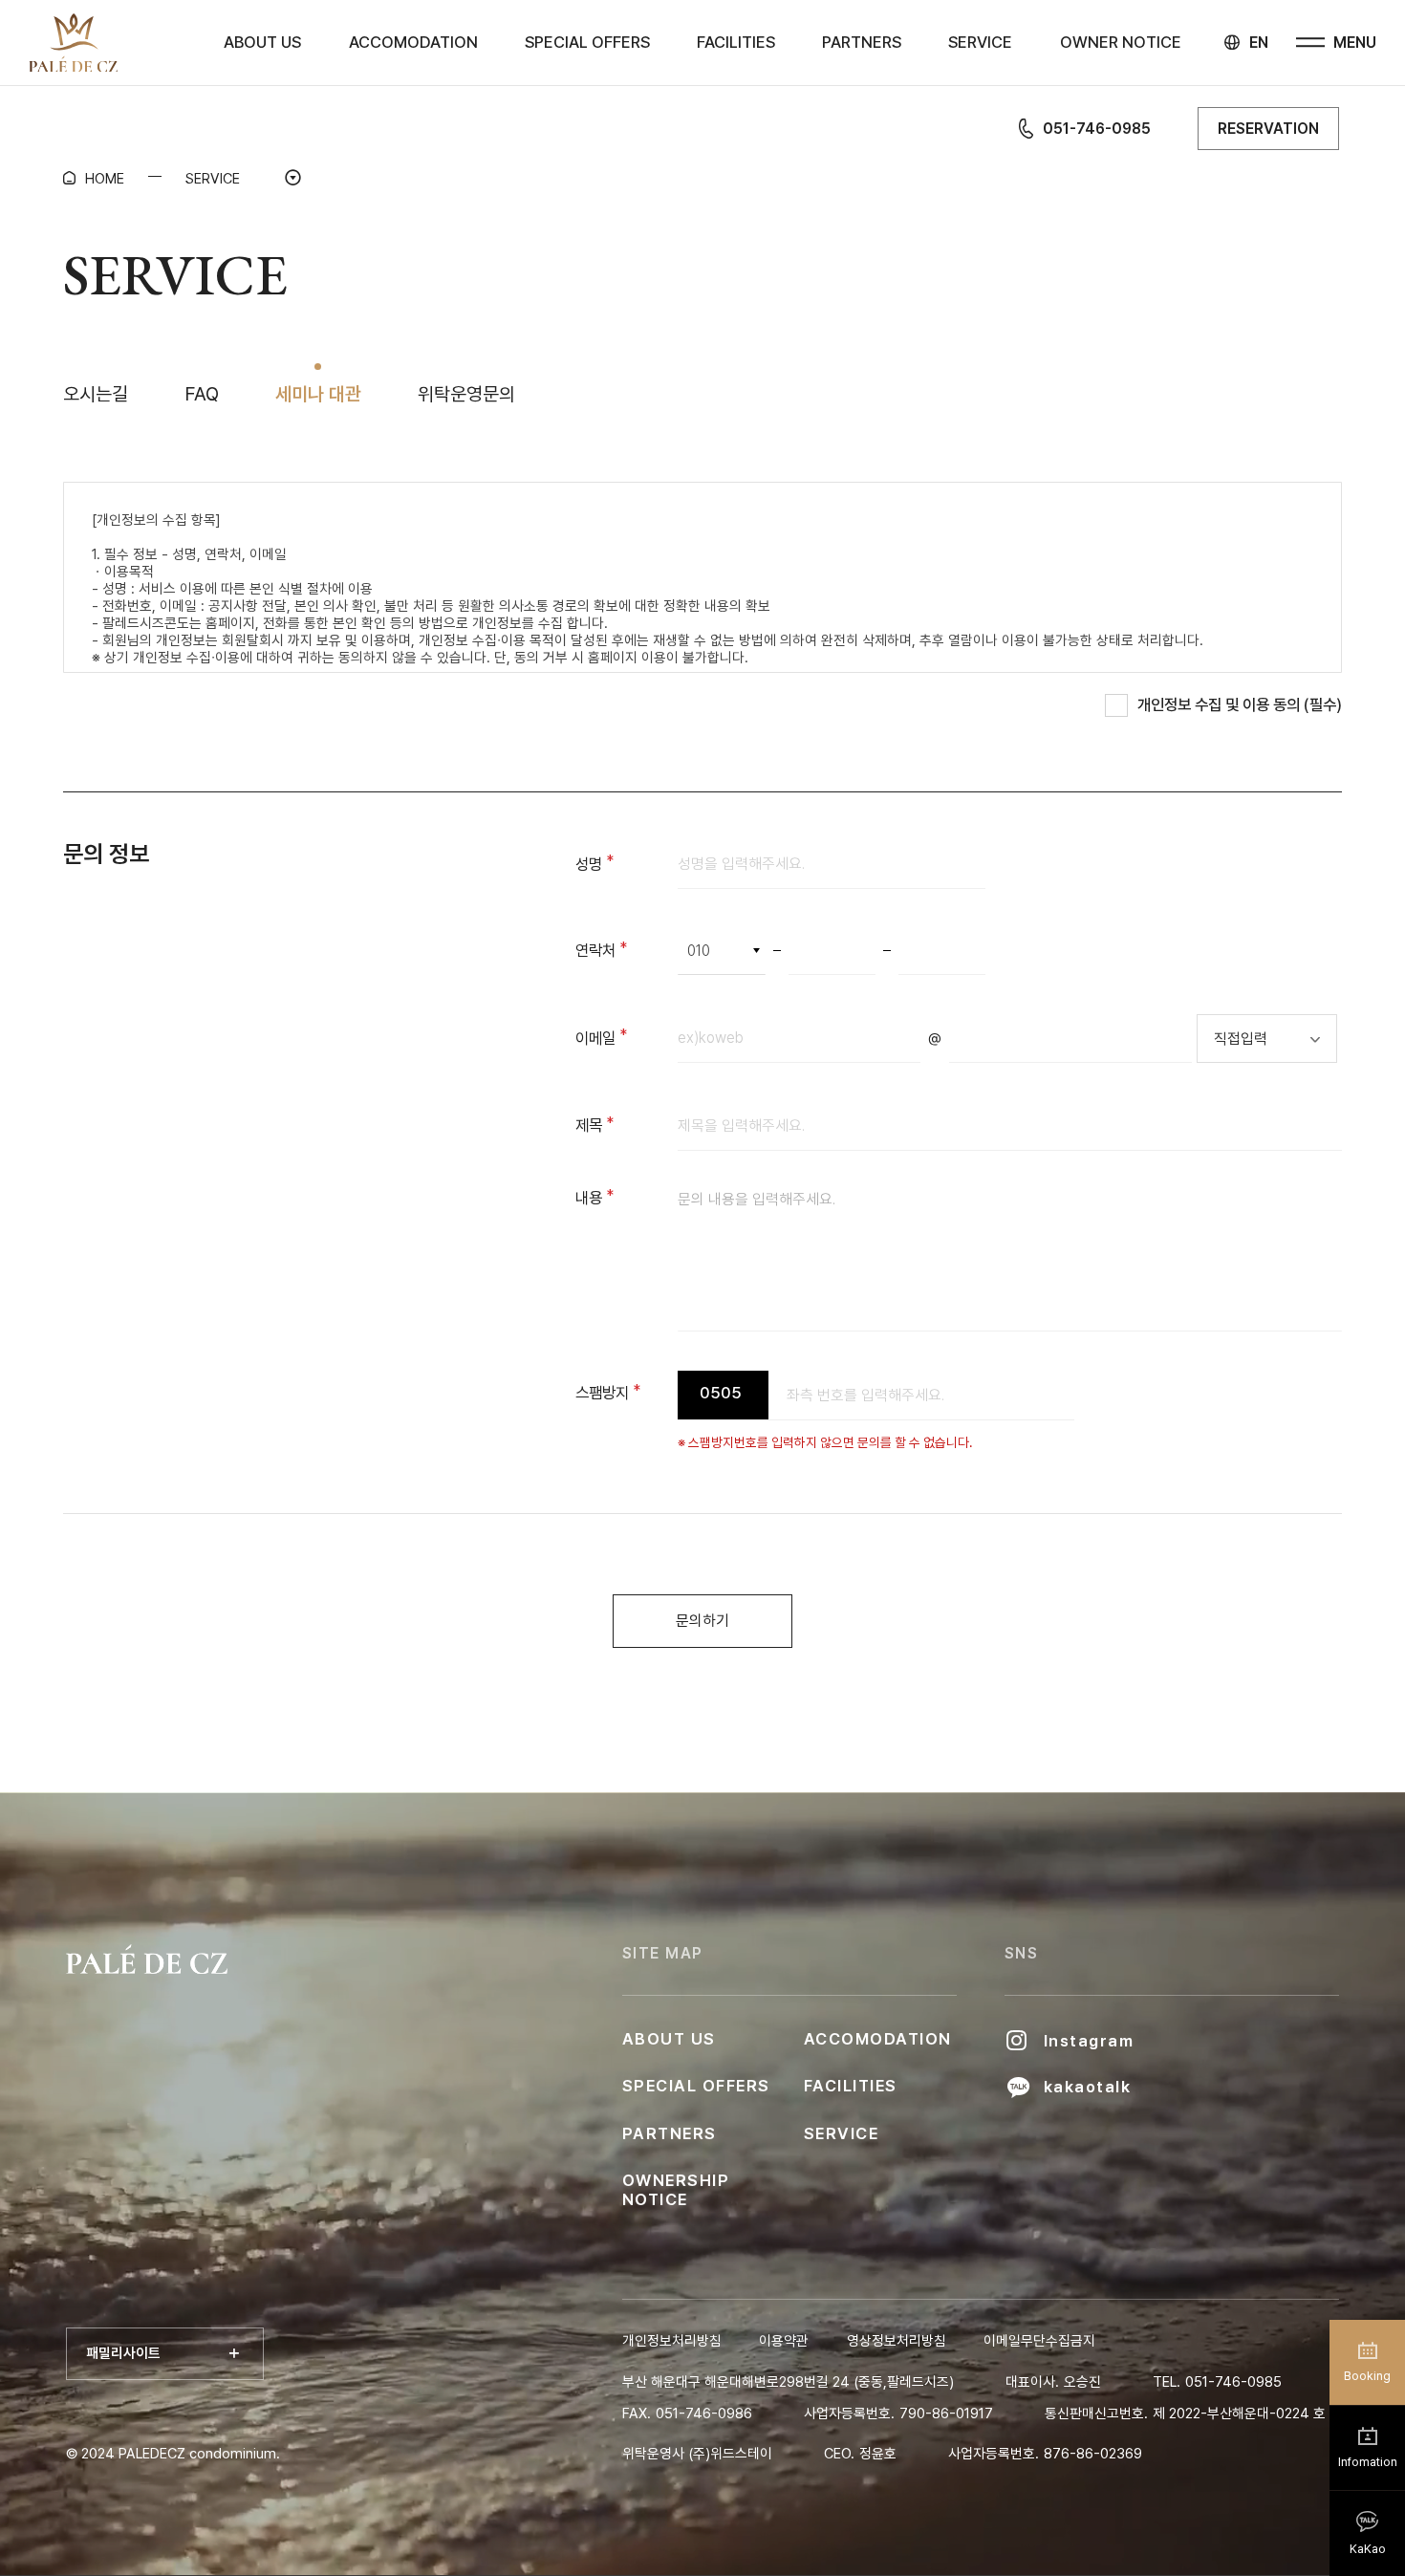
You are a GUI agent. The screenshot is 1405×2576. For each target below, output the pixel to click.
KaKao (1368, 2549)
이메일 (627, 1038)
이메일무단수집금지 (1039, 2341)
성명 (623, 864)
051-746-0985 (1097, 129)
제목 (623, 1125)
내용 (623, 1198)
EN (1259, 43)
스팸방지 (627, 1393)
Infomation (1368, 2462)
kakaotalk (1087, 2087)
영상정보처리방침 (897, 2341)
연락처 (627, 950)
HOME (105, 179)
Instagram (1089, 2041)
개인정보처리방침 (672, 2341)
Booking (1367, 2376)
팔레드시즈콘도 (74, 43)
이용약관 (784, 2341)
